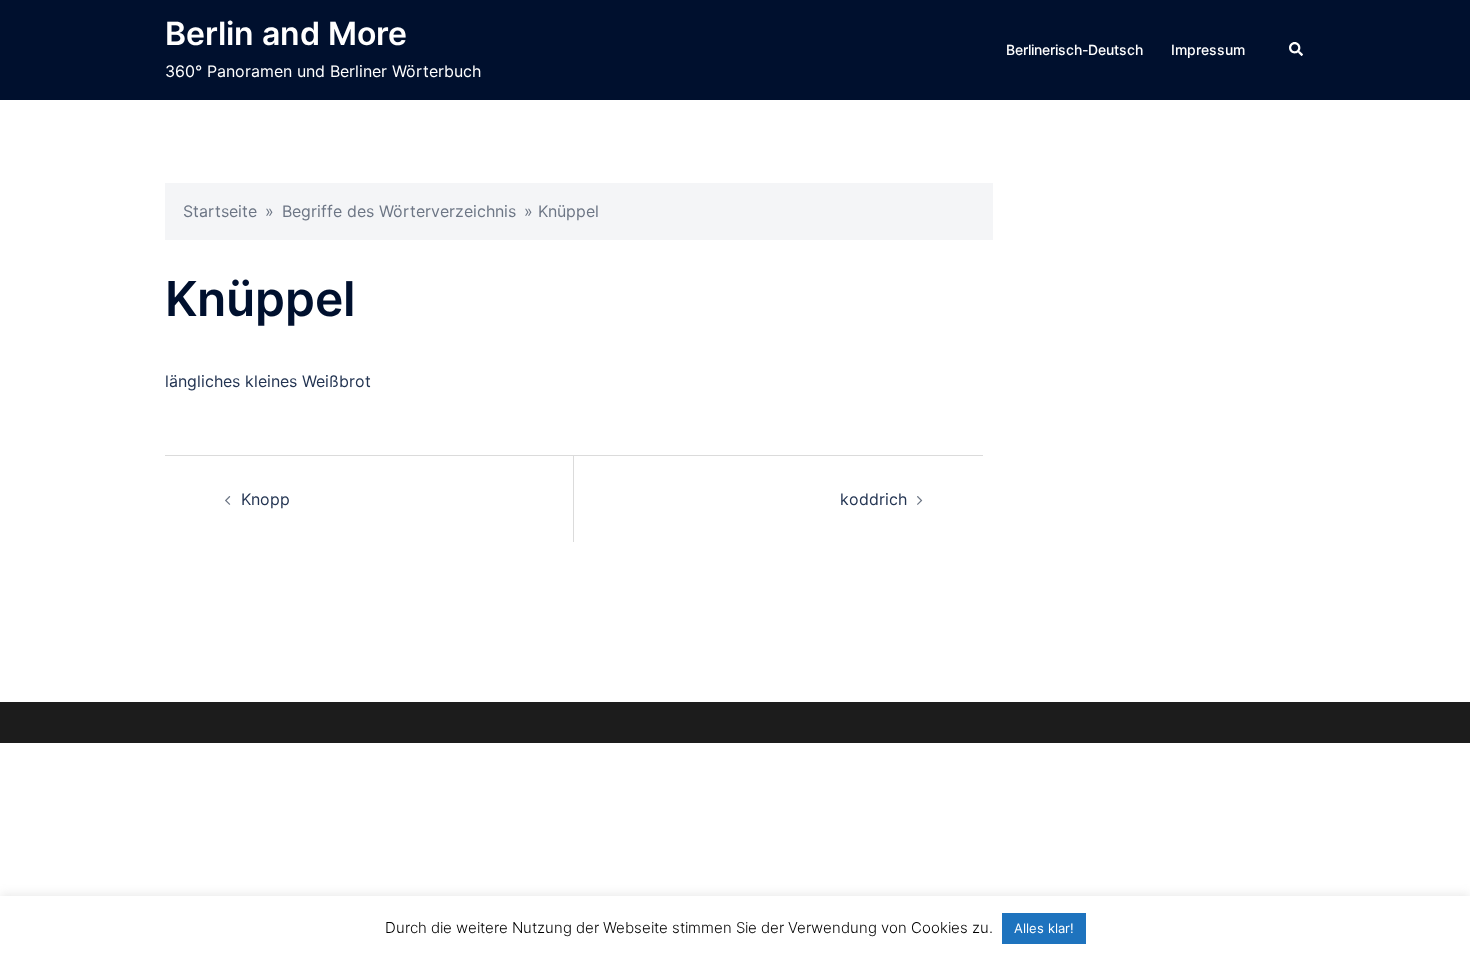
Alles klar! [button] (1044, 928)
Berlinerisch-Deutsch (1074, 49)
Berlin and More (286, 33)
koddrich (873, 499)
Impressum (1208, 49)
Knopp (265, 499)
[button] (1297, 50)
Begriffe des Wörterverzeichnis (399, 211)
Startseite (220, 211)
